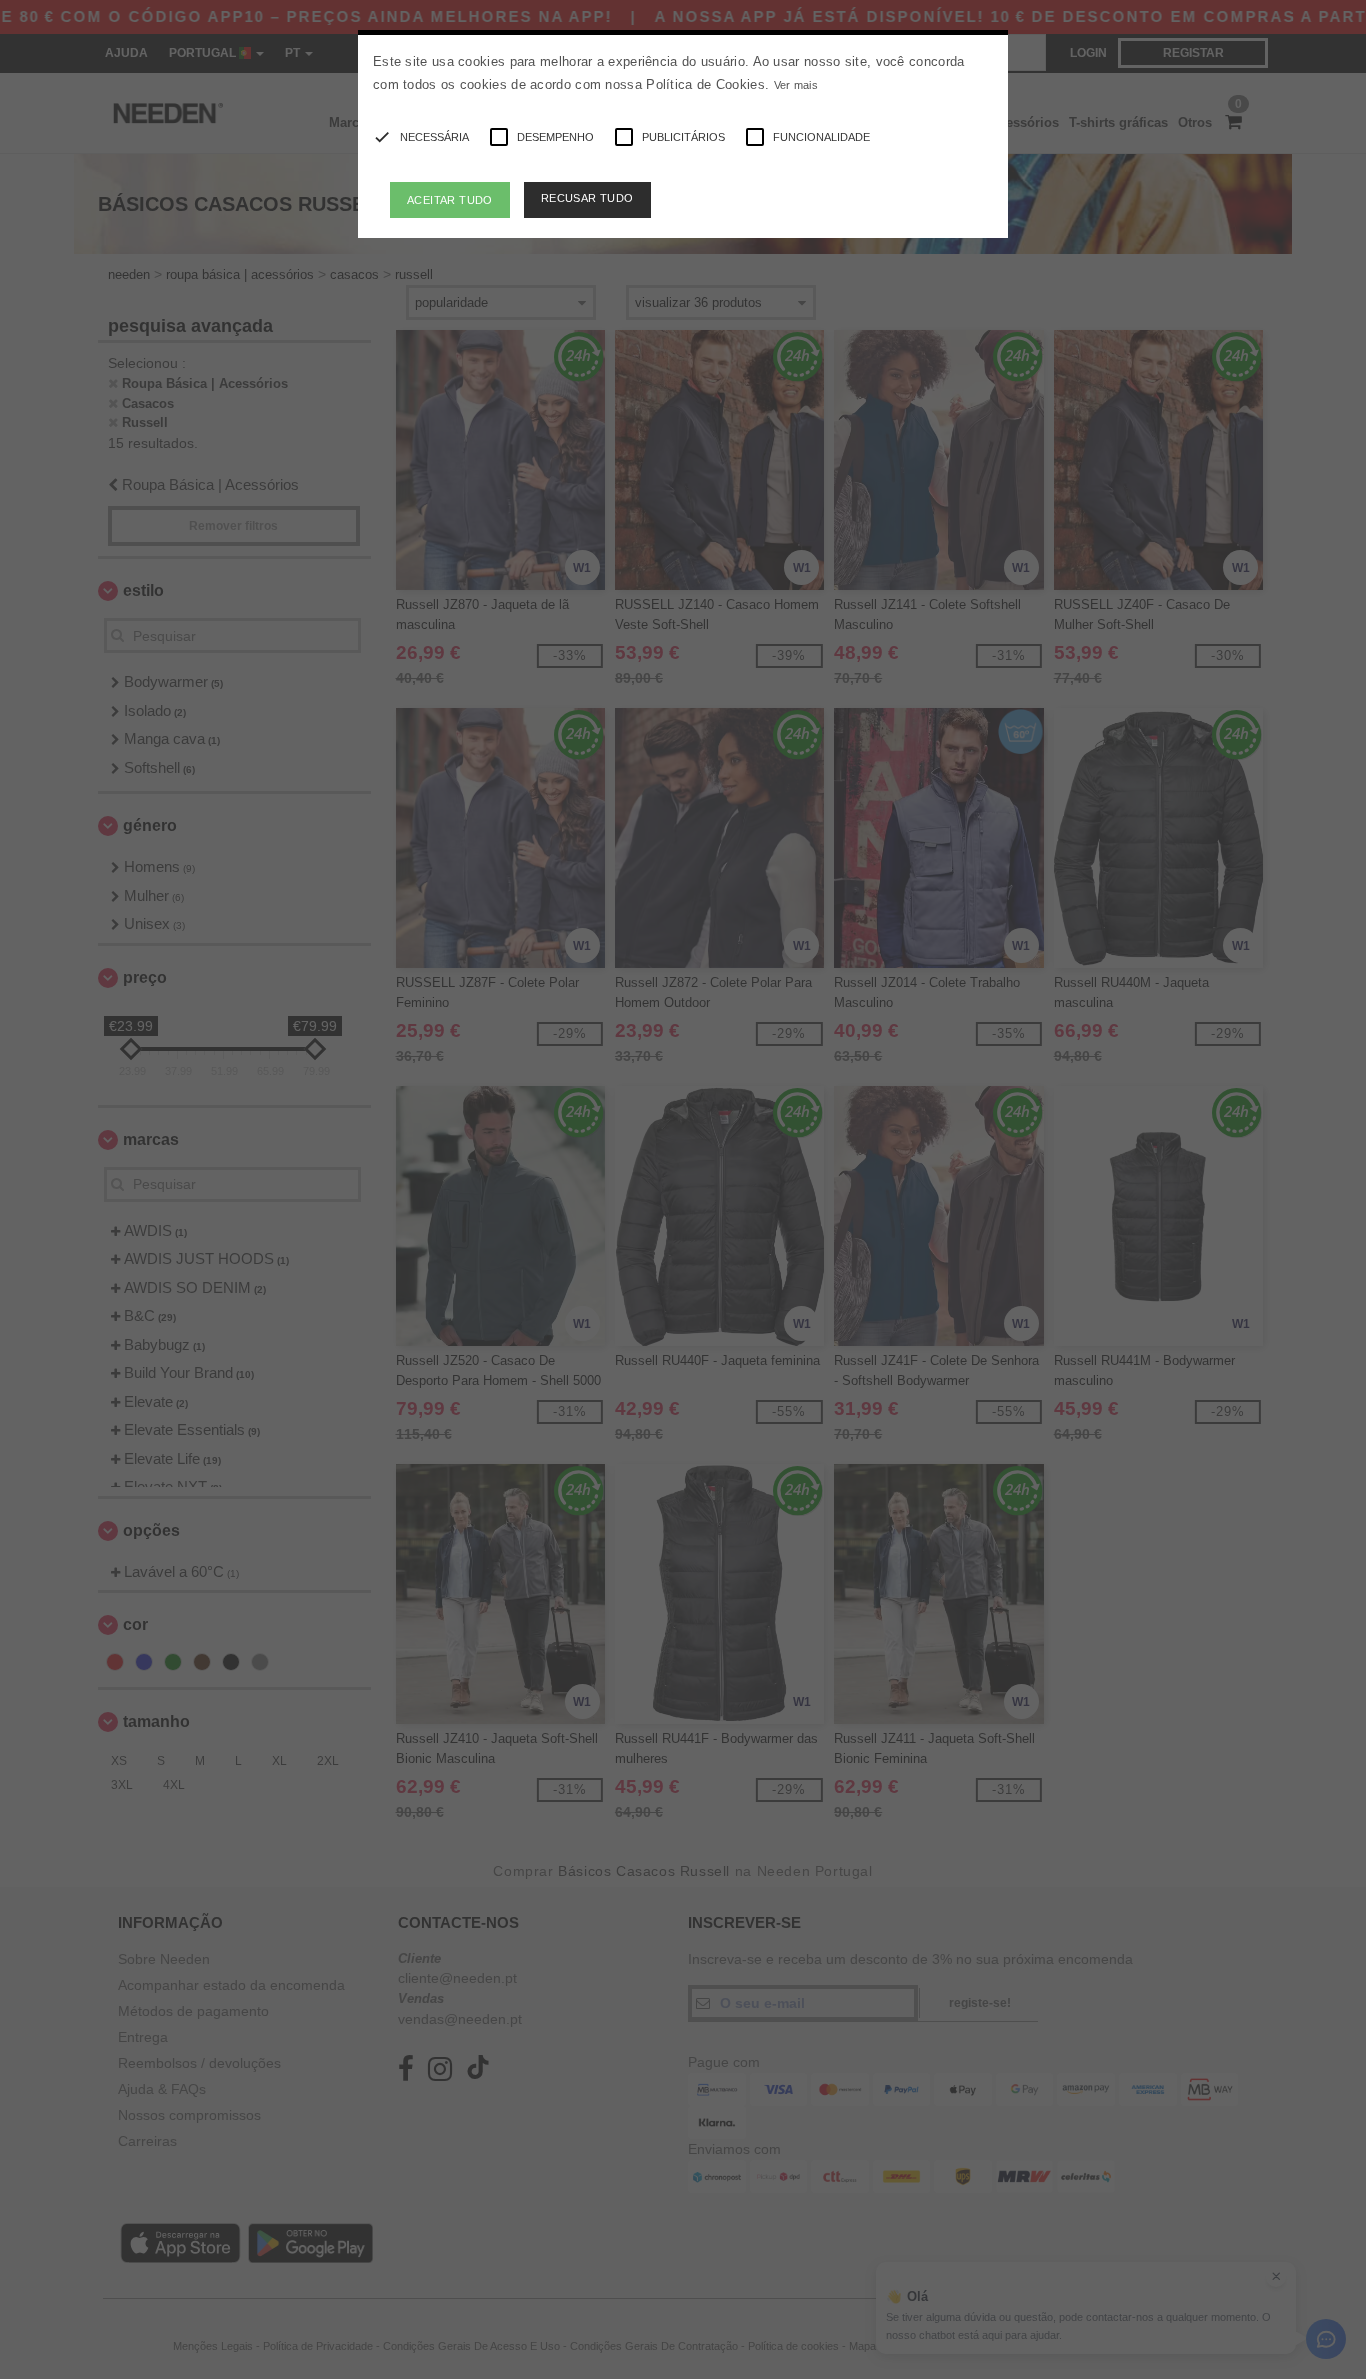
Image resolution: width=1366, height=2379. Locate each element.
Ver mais (796, 85)
